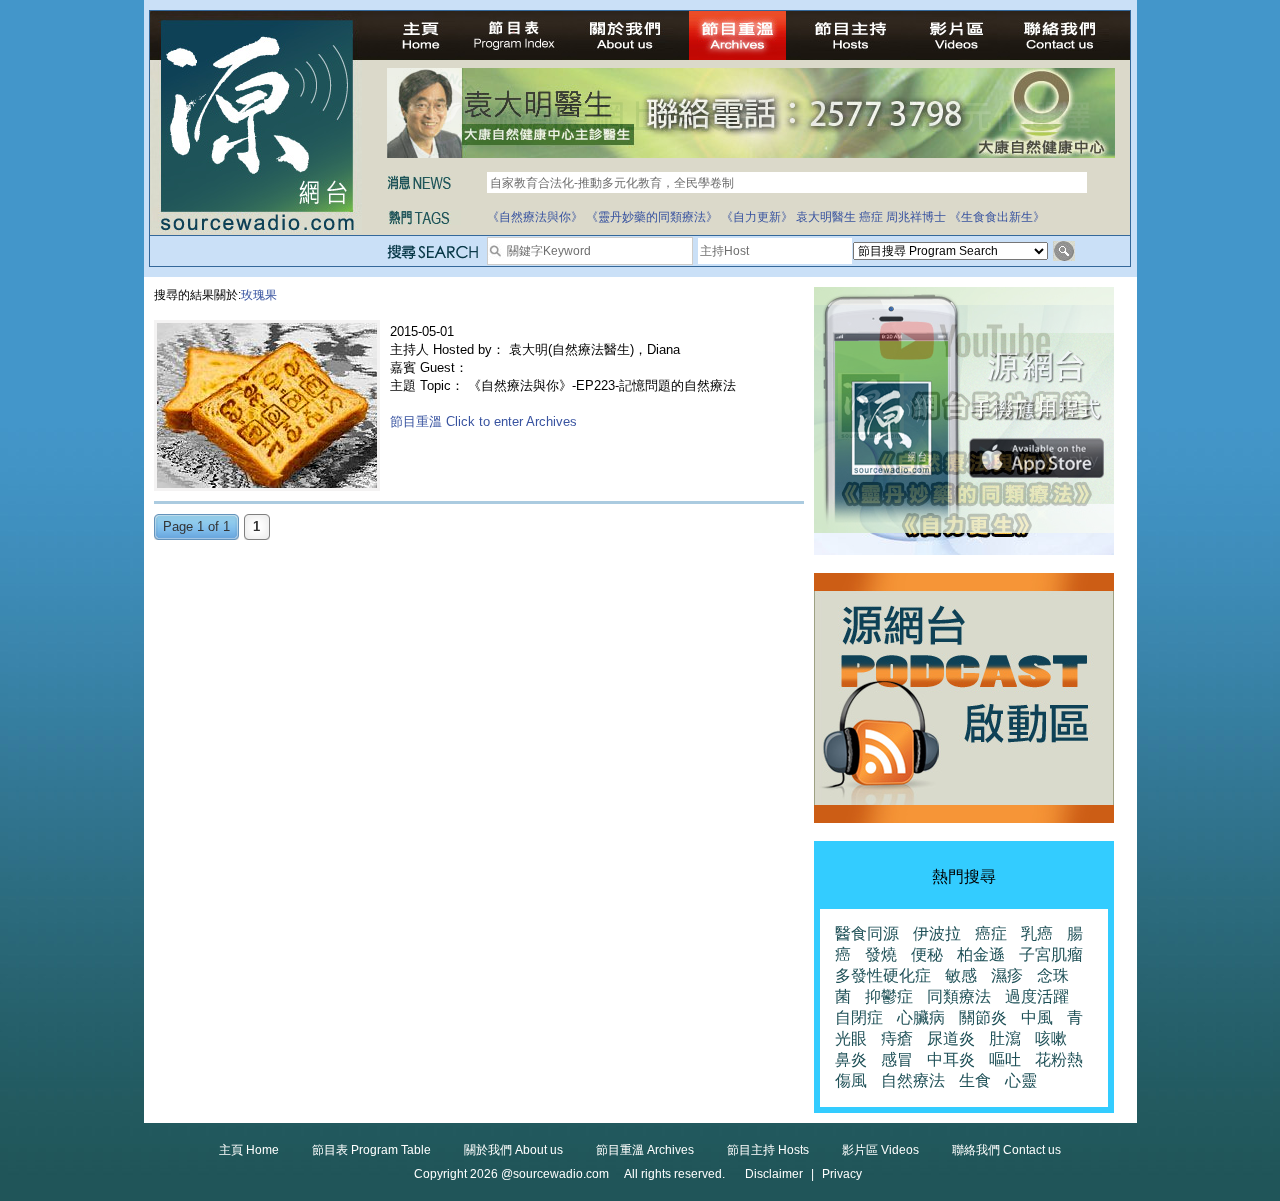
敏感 (961, 975)
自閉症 (859, 1017)
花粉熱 (1059, 1059)
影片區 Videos (880, 1150)
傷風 (851, 1080)
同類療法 (959, 996)
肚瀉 (1005, 1038)
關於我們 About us (513, 1150)
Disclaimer (774, 1174)
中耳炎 (951, 1059)
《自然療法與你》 (535, 217)
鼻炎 (851, 1059)
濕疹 (1007, 975)
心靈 (1021, 1080)
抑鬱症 (889, 996)
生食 (975, 1080)
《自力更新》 (757, 217)
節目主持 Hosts (768, 1150)
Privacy (842, 1174)
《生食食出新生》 (997, 217)
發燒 (881, 954)
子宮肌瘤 (1051, 954)
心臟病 (921, 1017)
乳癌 (1037, 933)
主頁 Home (249, 1150)
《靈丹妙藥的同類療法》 (652, 217)
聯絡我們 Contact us (1006, 1150)
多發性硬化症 (883, 975)
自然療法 (913, 1080)
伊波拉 (937, 933)
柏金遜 (981, 954)
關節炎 (983, 1017)
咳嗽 (1051, 1038)
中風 (1037, 1017)
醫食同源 (867, 933)
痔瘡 (897, 1038)
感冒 (897, 1059)
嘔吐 (1005, 1059)
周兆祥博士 (916, 217)
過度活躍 (1037, 996)
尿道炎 (951, 1038)
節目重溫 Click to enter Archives (483, 421)
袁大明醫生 (826, 217)
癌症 (871, 217)
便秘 (927, 954)
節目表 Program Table (371, 1150)
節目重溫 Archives (645, 1150)
